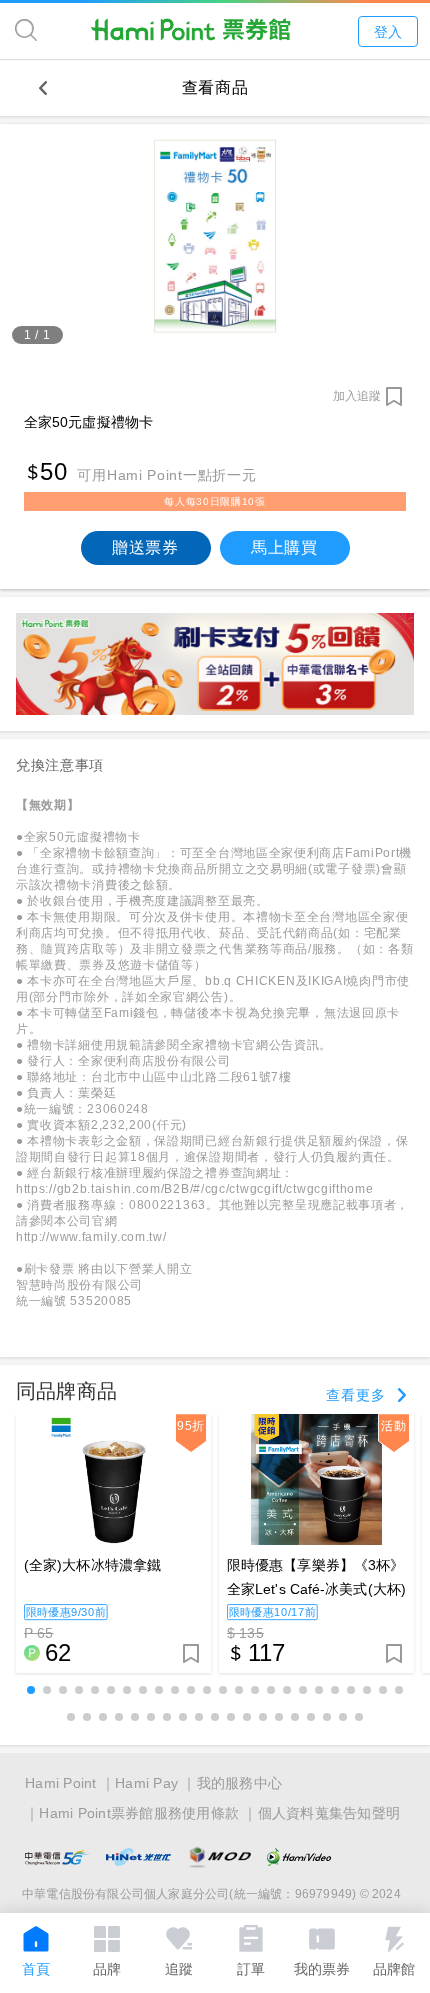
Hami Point (61, 1783)
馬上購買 (284, 547)
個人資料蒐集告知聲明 (329, 1813)
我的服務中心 (240, 1783)
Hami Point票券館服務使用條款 (139, 1813)
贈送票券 (145, 547)
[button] (31, 1690)
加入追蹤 (357, 396)
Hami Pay (146, 1783)
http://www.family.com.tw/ (91, 1237)
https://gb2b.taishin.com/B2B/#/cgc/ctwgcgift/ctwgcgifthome (195, 1189)
